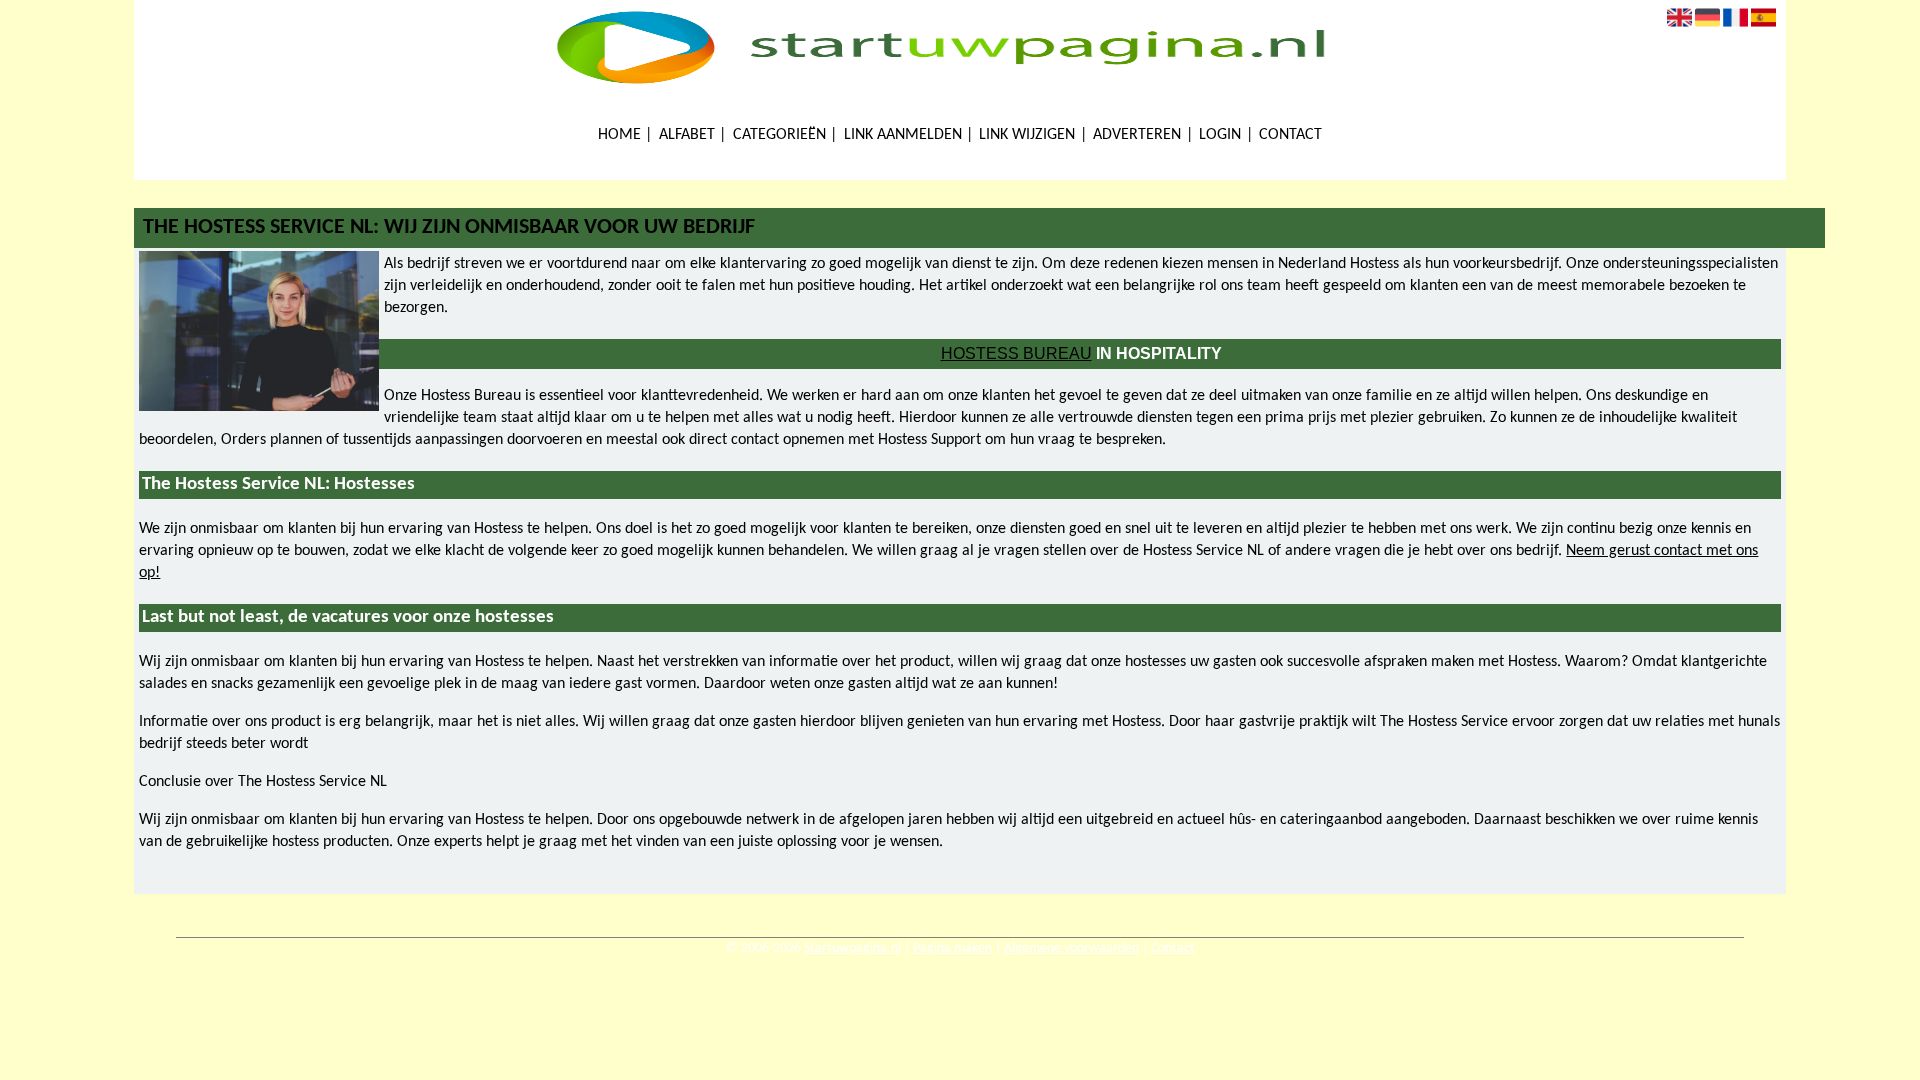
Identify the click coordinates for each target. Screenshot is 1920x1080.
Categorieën (779, 135)
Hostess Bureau (1016, 353)
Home (619, 135)
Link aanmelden (903, 135)
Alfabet (687, 135)
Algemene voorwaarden (1071, 948)
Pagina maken (952, 948)
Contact (1290, 135)
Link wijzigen (1027, 135)
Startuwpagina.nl (852, 948)
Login (1220, 135)
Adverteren (1137, 135)
